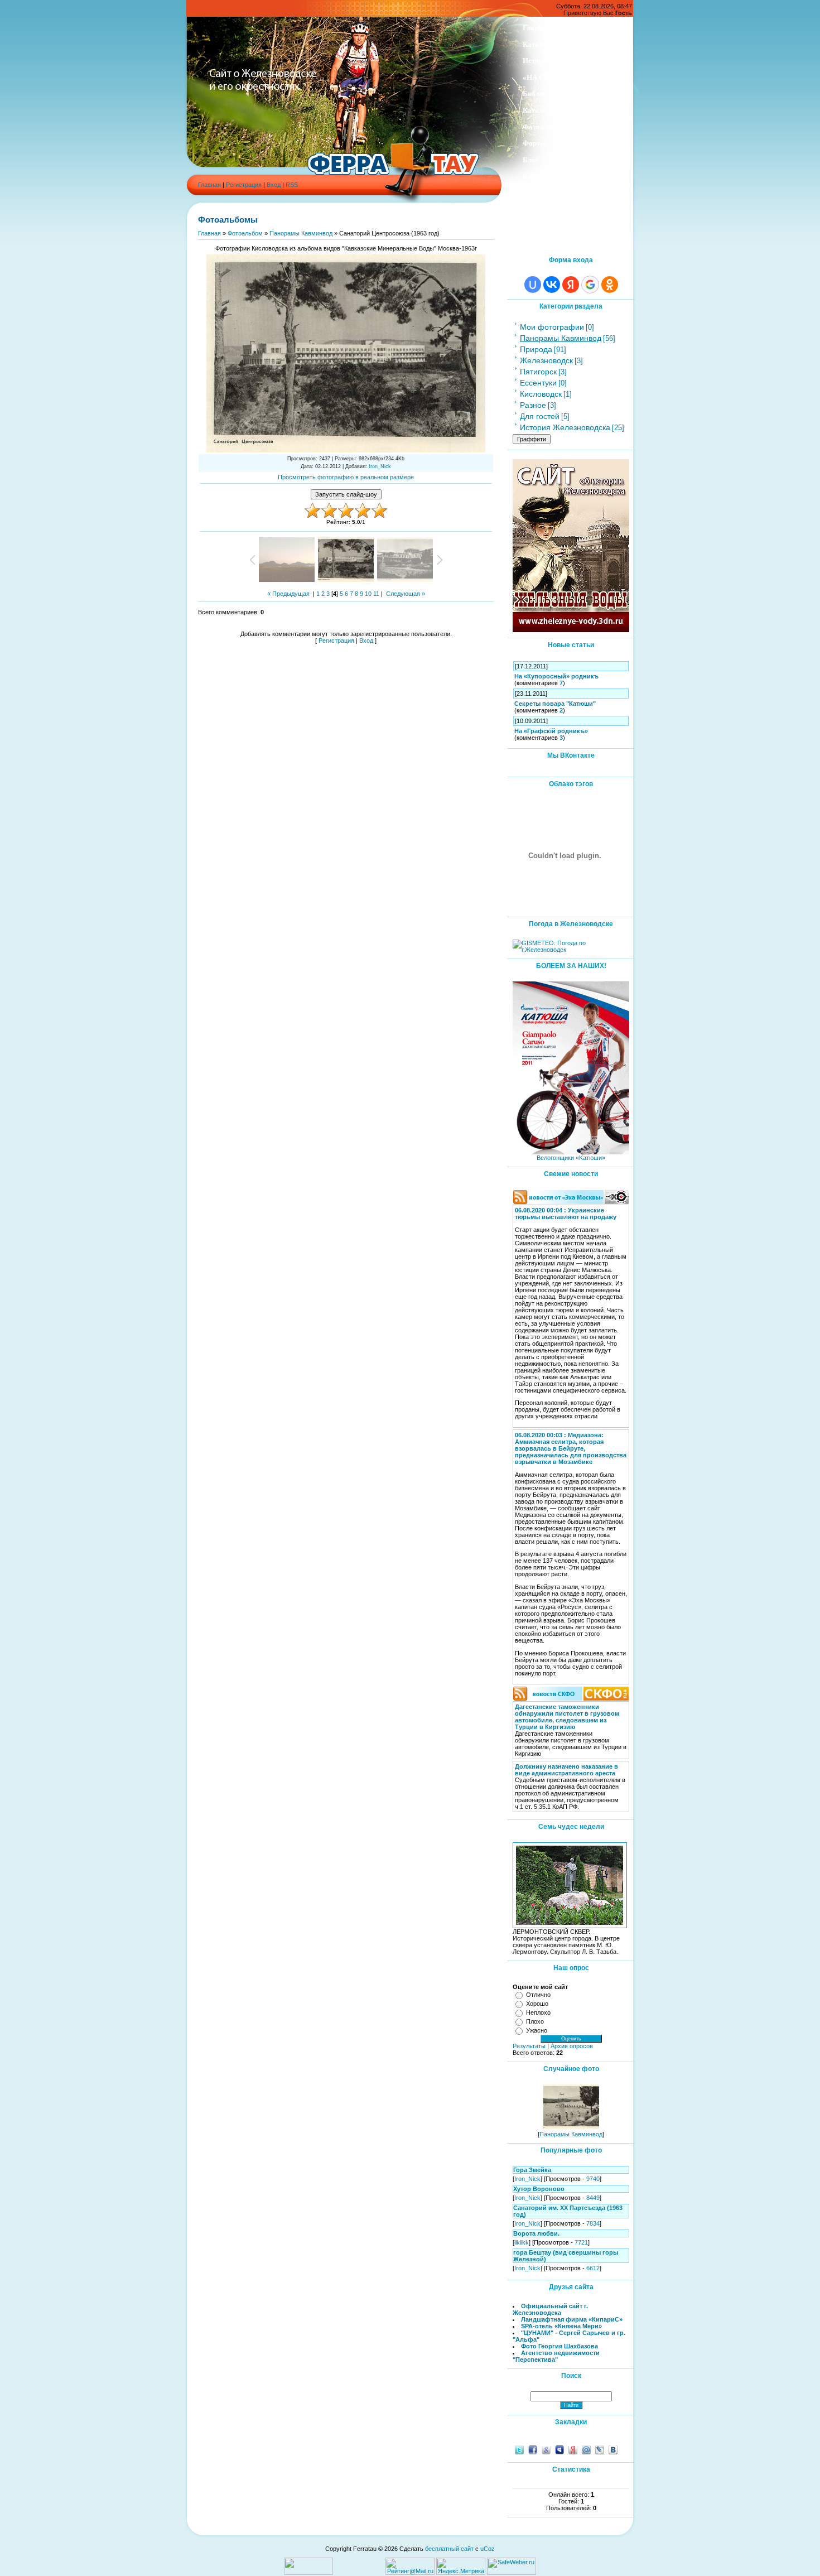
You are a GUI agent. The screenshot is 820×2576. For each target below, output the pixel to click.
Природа (536, 349)
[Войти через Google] (590, 285)
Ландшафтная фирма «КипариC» (572, 2319)
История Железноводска (565, 427)
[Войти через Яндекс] (571, 285)
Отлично (538, 1995)
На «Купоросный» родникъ (556, 676)
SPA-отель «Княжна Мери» (561, 2326)
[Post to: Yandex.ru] (573, 2449)
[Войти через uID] (533, 285)
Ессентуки (538, 383)
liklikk (522, 2242)
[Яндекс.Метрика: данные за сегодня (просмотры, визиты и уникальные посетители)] (461, 2566)
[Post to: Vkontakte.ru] (613, 2449)
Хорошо (537, 2004)
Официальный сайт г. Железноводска (550, 2309)
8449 (593, 2198)
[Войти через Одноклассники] (610, 285)
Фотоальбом (245, 233)
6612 (593, 2268)
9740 (593, 2179)
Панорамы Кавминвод (301, 233)
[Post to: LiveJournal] (600, 2449)
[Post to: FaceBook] (533, 2449)
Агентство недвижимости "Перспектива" (556, 2356)
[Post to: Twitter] (519, 2449)
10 (368, 594)
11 (376, 594)
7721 (581, 2242)
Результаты (529, 2046)
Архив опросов (572, 2046)
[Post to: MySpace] (559, 2449)
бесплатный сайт (449, 2549)
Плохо (535, 2021)
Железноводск (546, 360)
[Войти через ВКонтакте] (552, 285)
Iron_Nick (380, 466)
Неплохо (538, 2012)
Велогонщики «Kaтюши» (571, 1158)
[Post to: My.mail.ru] (586, 2449)
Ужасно (537, 2030)
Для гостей (540, 416)
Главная (209, 185)
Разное (533, 405)
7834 (593, 2223)
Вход (274, 185)
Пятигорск (538, 372)
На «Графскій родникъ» (551, 731)
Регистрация (244, 185)
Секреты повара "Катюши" (555, 704)
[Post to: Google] (546, 2449)
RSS (292, 185)
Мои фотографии (552, 327)
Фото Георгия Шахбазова (559, 2346)
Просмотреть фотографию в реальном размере (346, 477)
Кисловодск (541, 394)
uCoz (488, 2549)
